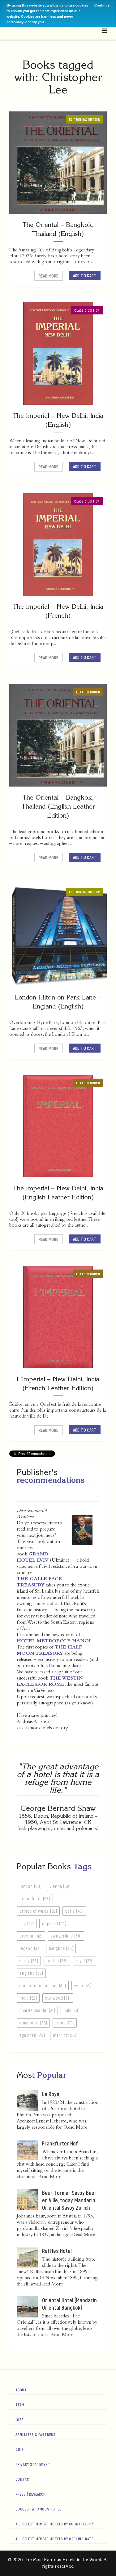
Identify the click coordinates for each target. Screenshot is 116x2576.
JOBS (19, 2420)
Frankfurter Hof (60, 2143)
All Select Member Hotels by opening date (54, 2539)
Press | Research (31, 2494)
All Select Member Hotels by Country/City (55, 2524)
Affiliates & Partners (35, 2434)
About (21, 2390)
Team (20, 2405)
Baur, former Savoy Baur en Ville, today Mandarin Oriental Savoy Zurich (69, 2200)
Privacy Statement (33, 2464)
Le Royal (51, 2094)
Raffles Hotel (57, 2251)
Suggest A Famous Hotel (38, 2509)
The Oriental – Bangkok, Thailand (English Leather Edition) (58, 806)
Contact (24, 2479)
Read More (49, 276)
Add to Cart (85, 275)
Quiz (20, 2449)
